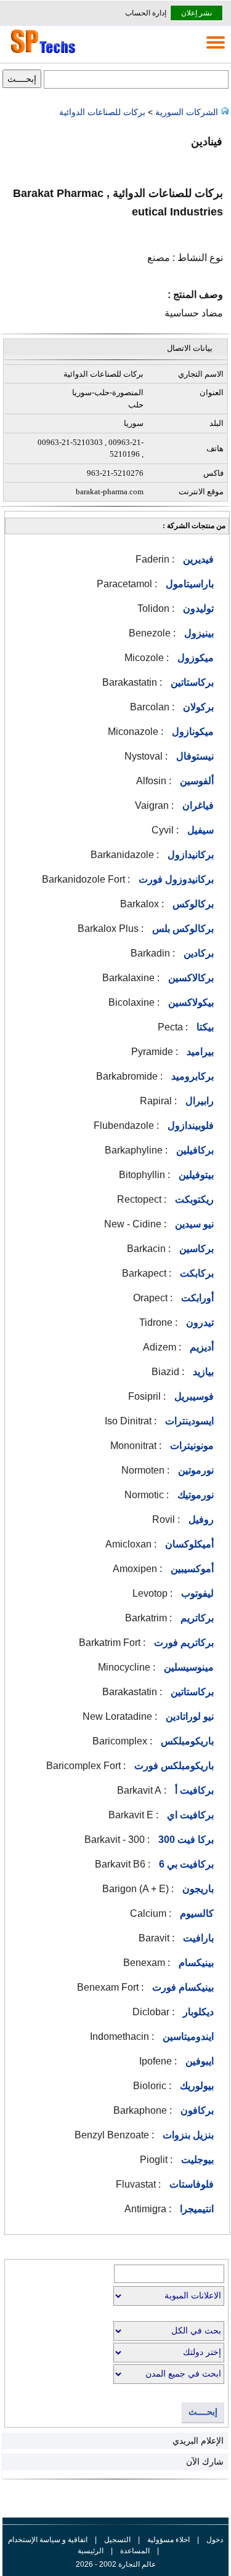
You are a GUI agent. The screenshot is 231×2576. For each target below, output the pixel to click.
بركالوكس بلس (182, 929)
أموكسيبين (191, 1569)
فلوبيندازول (189, 1125)
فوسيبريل (193, 1396)
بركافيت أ (193, 1790)
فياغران (197, 805)
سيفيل (199, 830)
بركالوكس (192, 904)
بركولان (197, 707)
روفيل (200, 1519)
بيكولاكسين (190, 1002)
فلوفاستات (190, 2184)
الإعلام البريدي (198, 2441)
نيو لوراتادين (188, 1716)
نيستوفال (194, 756)
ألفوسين (196, 781)
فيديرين (197, 559)
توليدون (197, 608)
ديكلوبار (197, 2012)
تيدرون (199, 1322)
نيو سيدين (193, 1224)
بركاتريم (196, 1618)
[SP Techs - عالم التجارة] (41, 53)
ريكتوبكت (193, 1199)
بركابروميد (191, 1076)
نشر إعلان (197, 13)
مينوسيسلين (188, 1667)
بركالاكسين (190, 978)
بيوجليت (196, 2160)
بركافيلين (194, 1150)
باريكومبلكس (186, 1741)
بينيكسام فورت (182, 1987)
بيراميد (199, 1052)
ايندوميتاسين (187, 2036)
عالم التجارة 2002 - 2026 (116, 2564)
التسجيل (117, 2540)
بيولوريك (196, 2086)
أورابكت (196, 1298)
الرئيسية (91, 2551)
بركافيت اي (189, 1815)
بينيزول (198, 633)
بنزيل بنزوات (187, 2135)
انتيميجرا (196, 2209)
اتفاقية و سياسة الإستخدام (48, 2540)
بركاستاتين (191, 682)
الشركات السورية (187, 112)
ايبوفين (198, 2061)
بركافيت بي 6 (185, 1864)
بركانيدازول (189, 855)
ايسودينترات (188, 1421)
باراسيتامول (188, 584)
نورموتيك (194, 1495)
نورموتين (195, 1470)
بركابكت (196, 1273)
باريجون (197, 1889)
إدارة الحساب (146, 13)
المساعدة (135, 2551)
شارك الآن (205, 2462)
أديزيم (201, 1347)
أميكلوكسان (188, 1544)
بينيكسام (195, 1963)
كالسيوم (196, 1913)
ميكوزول (194, 658)
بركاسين (195, 1249)
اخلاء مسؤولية (168, 2540)
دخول (215, 2540)
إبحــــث (203, 2412)
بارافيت (197, 1938)
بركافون (196, 2110)
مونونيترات (191, 1446)
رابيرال (198, 1101)
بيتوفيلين (195, 1175)
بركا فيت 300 (185, 1840)
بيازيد (202, 1372)
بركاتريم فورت (183, 1643)
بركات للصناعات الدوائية (103, 112)
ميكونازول (192, 732)
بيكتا (204, 1027)
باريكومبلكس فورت (173, 1766)
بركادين (197, 953)
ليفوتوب (196, 1593)
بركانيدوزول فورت (175, 879)
